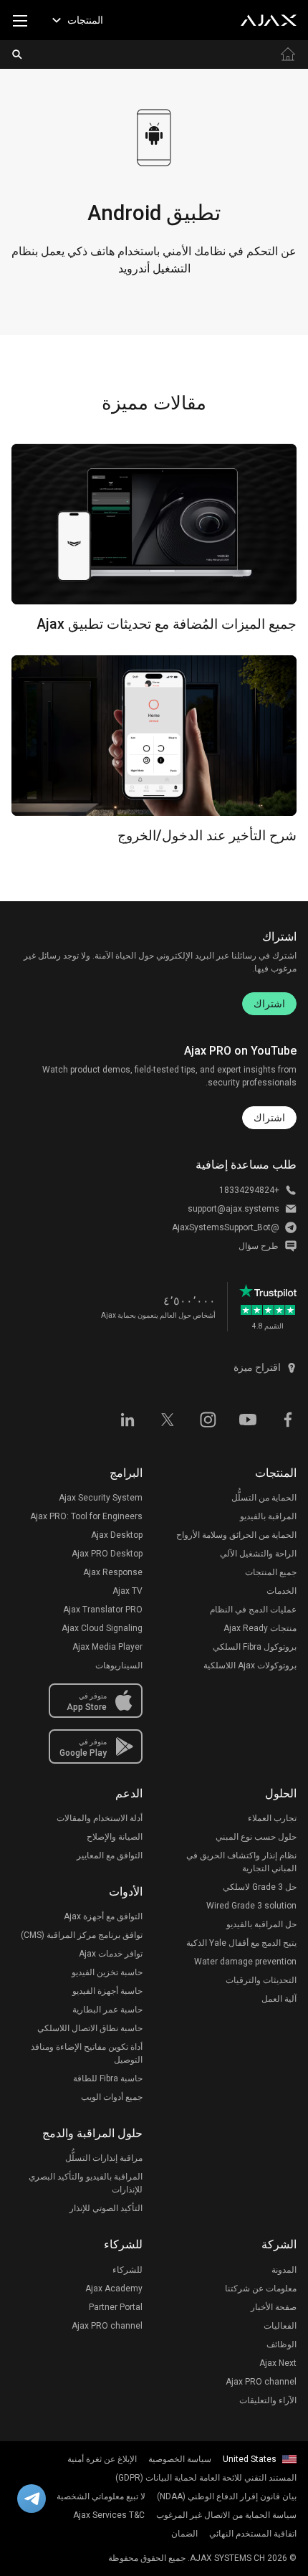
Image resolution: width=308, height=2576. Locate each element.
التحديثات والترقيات (261, 1980)
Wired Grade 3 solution (251, 1906)
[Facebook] (288, 1419)
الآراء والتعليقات (268, 2400)
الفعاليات (280, 2326)
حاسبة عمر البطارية (107, 2010)
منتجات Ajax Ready (260, 1628)
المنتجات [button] (85, 20)
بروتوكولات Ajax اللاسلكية (250, 1665)
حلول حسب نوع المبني (256, 1837)
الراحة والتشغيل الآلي (258, 1554)
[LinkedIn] (127, 1419)
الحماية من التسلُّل (264, 1498)
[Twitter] (168, 1419)
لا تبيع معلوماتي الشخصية (101, 2496)
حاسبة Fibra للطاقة (108, 2078)
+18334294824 (249, 1190)
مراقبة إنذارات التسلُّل (104, 2158)
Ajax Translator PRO (103, 1610)
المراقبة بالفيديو (268, 1516)
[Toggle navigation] (20, 20)
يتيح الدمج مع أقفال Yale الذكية (241, 1943)
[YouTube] (248, 1419)
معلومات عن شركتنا (261, 2289)
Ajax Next (278, 2363)
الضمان (184, 2534)
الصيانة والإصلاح (115, 1837)
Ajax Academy (114, 2289)
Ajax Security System (101, 1498)
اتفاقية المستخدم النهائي (253, 2534)
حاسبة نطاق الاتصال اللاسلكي (90, 2028)
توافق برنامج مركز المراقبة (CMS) (82, 1935)
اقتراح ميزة (257, 1367)
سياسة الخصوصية (180, 2459)
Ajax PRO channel (261, 2382)
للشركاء (127, 2270)
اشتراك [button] (269, 1118)
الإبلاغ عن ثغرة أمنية (102, 2459)
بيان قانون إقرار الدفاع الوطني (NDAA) (227, 2496)
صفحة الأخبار (274, 2307)
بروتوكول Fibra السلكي (255, 1647)
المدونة (284, 2270)
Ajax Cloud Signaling (102, 1628)
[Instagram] (208, 1419)
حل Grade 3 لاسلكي (260, 1887)
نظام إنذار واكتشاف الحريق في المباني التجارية (241, 1862)
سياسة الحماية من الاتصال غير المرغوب (226, 2515)
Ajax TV (127, 1591)
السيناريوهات (119, 1665)
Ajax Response (113, 1572)
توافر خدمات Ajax (111, 1954)
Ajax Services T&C (109, 2515)
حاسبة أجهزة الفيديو (107, 1991)
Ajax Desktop (117, 1535)
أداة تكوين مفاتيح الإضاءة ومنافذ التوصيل (87, 2053)
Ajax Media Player (107, 1647)
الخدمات (281, 1591)
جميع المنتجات (271, 1572)
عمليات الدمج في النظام (253, 1610)
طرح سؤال (259, 1246)
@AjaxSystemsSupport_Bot (226, 1227)
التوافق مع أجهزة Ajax (103, 1916)
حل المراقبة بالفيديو (261, 1924)
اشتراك (269, 1004)
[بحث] (17, 54)
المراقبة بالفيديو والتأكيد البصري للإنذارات (86, 2183)
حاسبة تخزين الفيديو (107, 1972)
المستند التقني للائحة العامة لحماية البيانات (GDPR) (206, 2478)
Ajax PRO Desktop (107, 1554)
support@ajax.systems (234, 1209)
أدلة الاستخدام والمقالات (100, 1818)
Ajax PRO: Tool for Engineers (86, 1516)
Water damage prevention (245, 1962)
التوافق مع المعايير (110, 1855)
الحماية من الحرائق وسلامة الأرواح (236, 1535)
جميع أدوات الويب (112, 2097)
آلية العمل (279, 1999)
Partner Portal (116, 2307)
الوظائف (281, 2344)
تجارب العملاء (272, 1818)
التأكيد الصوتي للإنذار (106, 2208)
